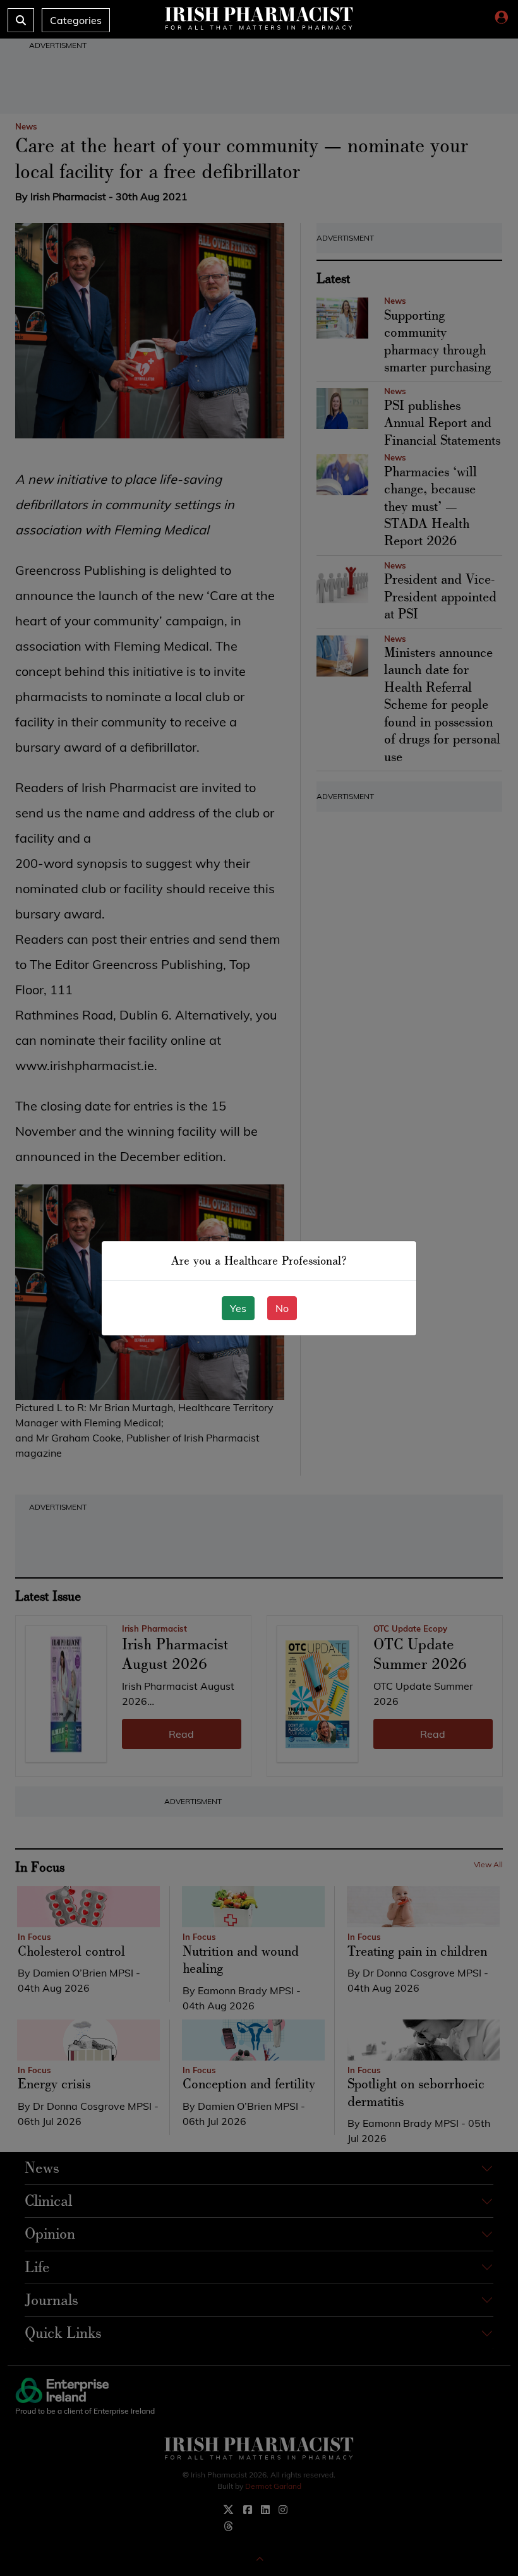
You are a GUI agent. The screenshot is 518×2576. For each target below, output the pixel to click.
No (282, 1308)
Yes (238, 1308)
